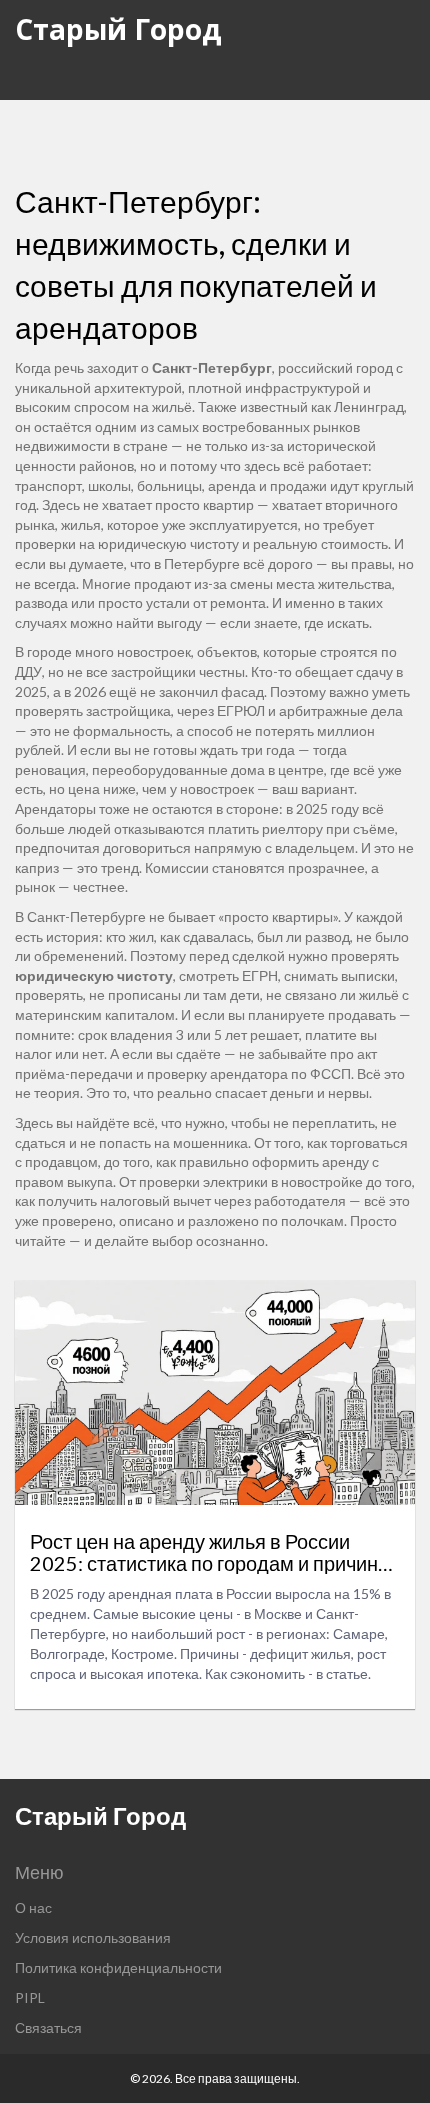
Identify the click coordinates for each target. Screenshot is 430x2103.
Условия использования (93, 1937)
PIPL (30, 1997)
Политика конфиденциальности (118, 1967)
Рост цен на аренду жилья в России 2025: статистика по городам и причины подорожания (211, 1552)
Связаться (48, 2027)
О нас (33, 1907)
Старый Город (118, 29)
